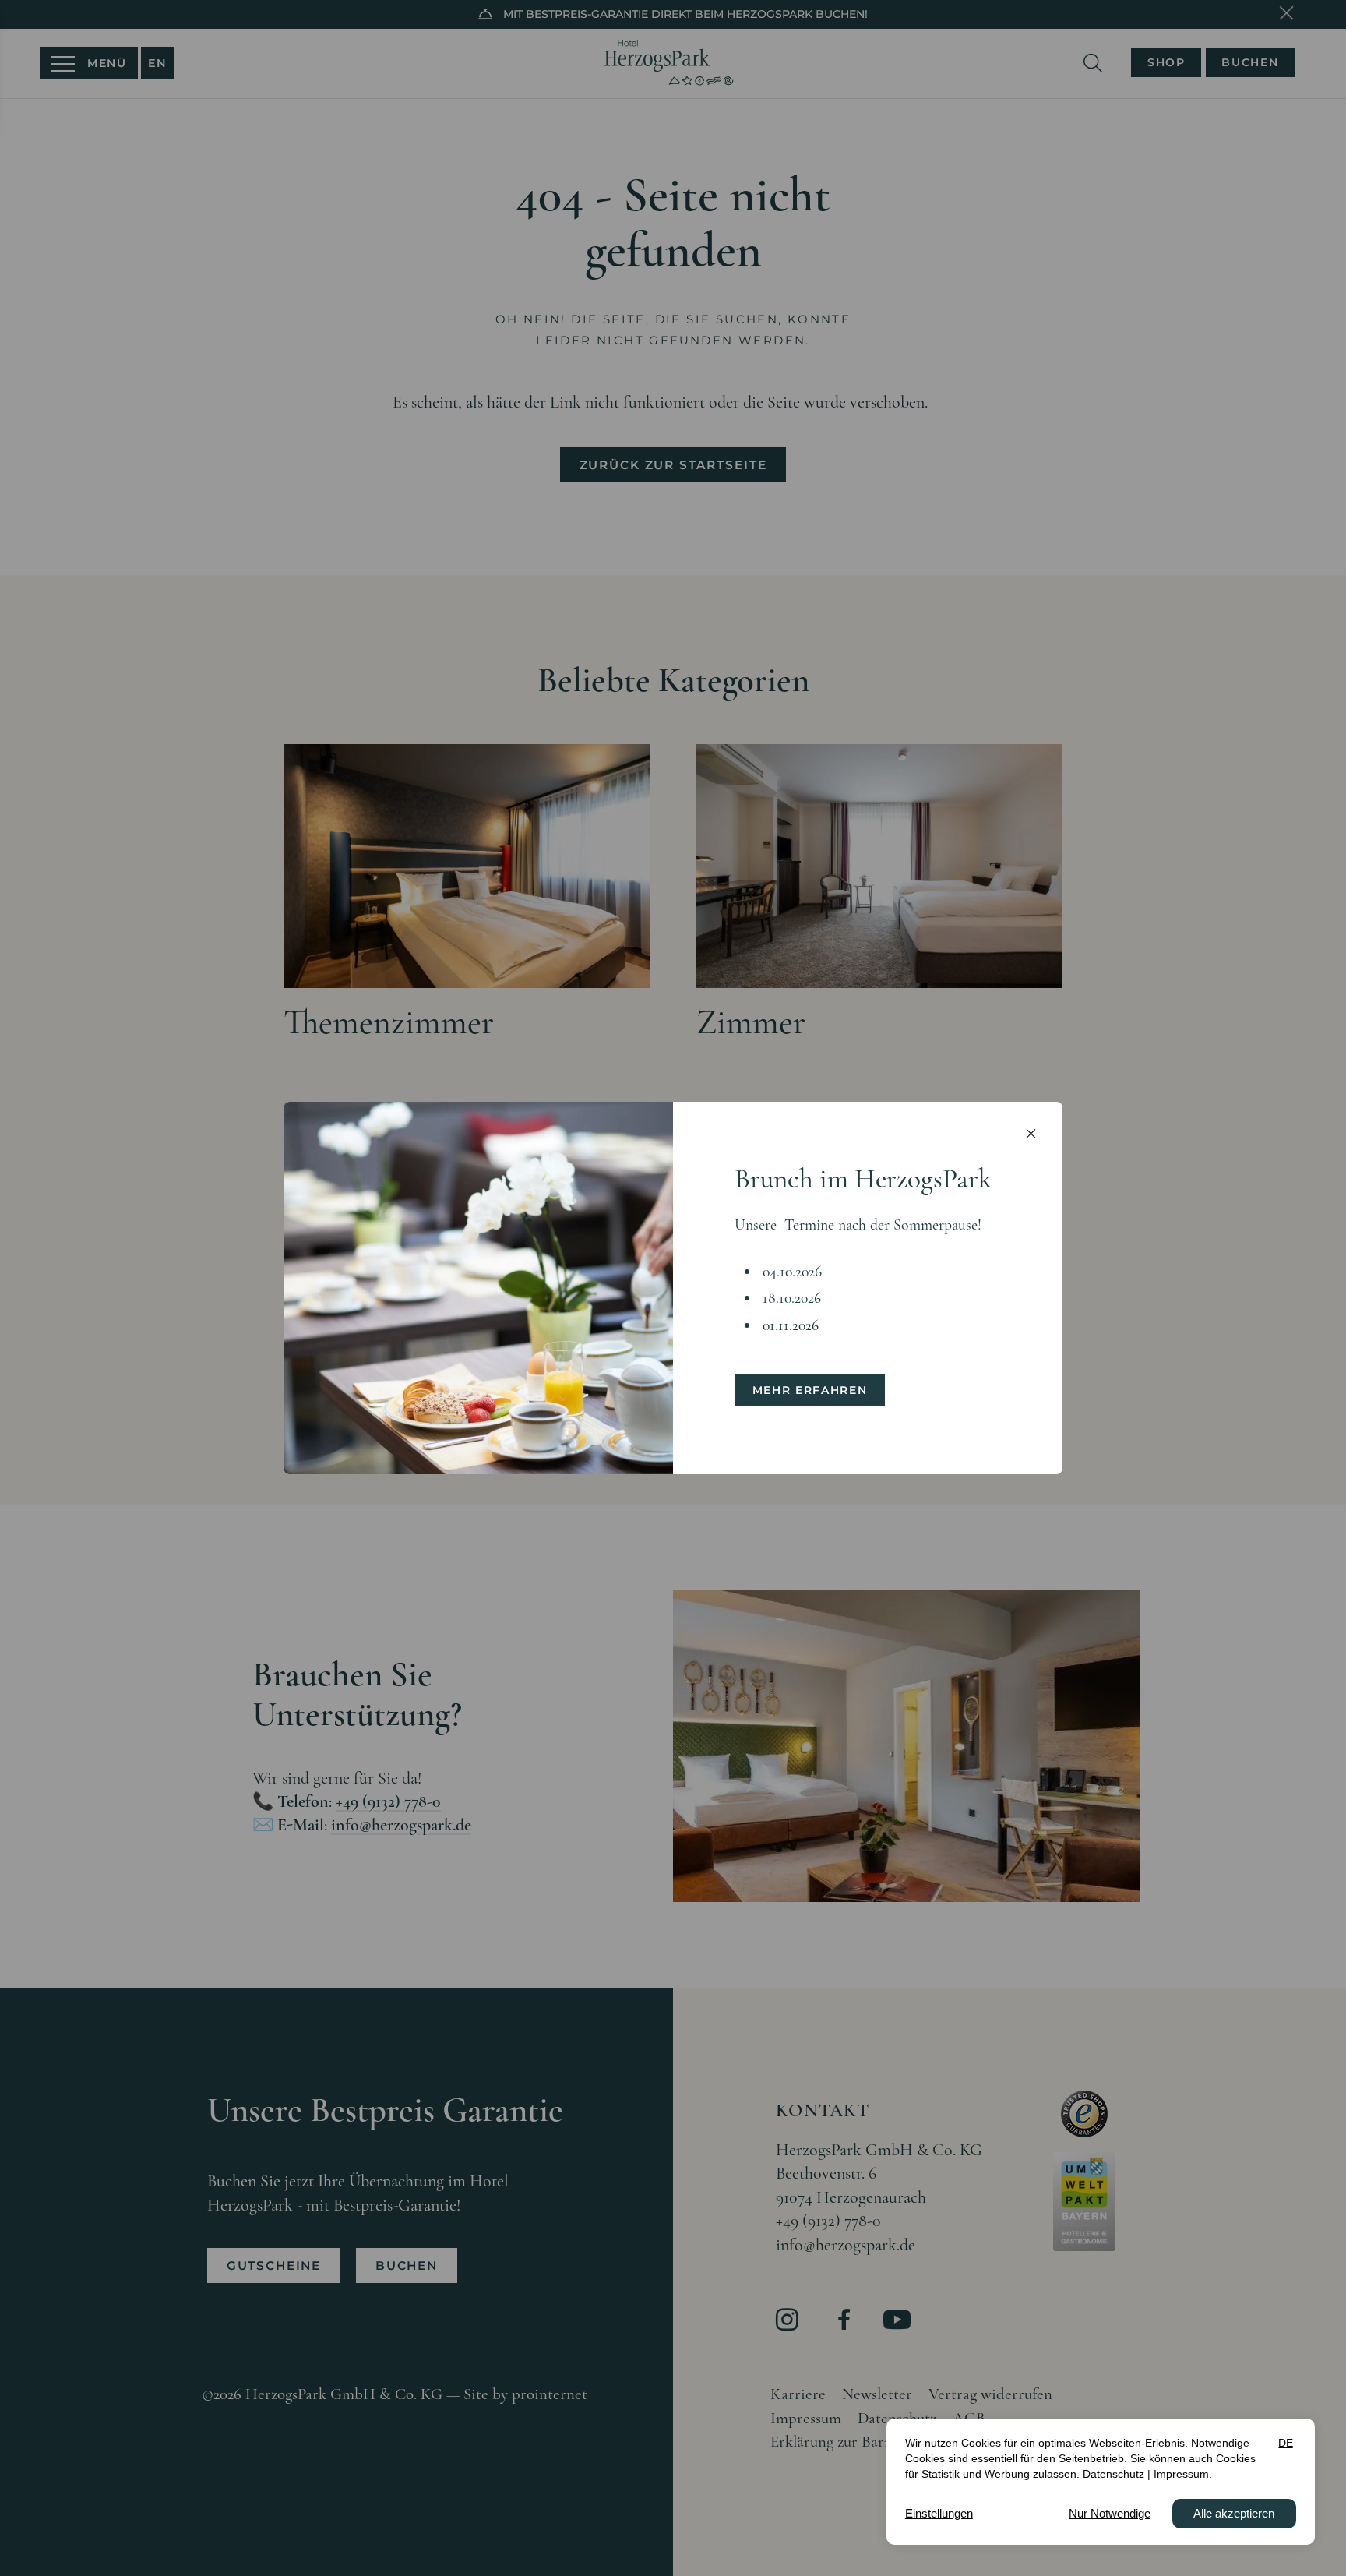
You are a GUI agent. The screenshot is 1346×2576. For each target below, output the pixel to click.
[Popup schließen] (1031, 1134)
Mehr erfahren (810, 1390)
